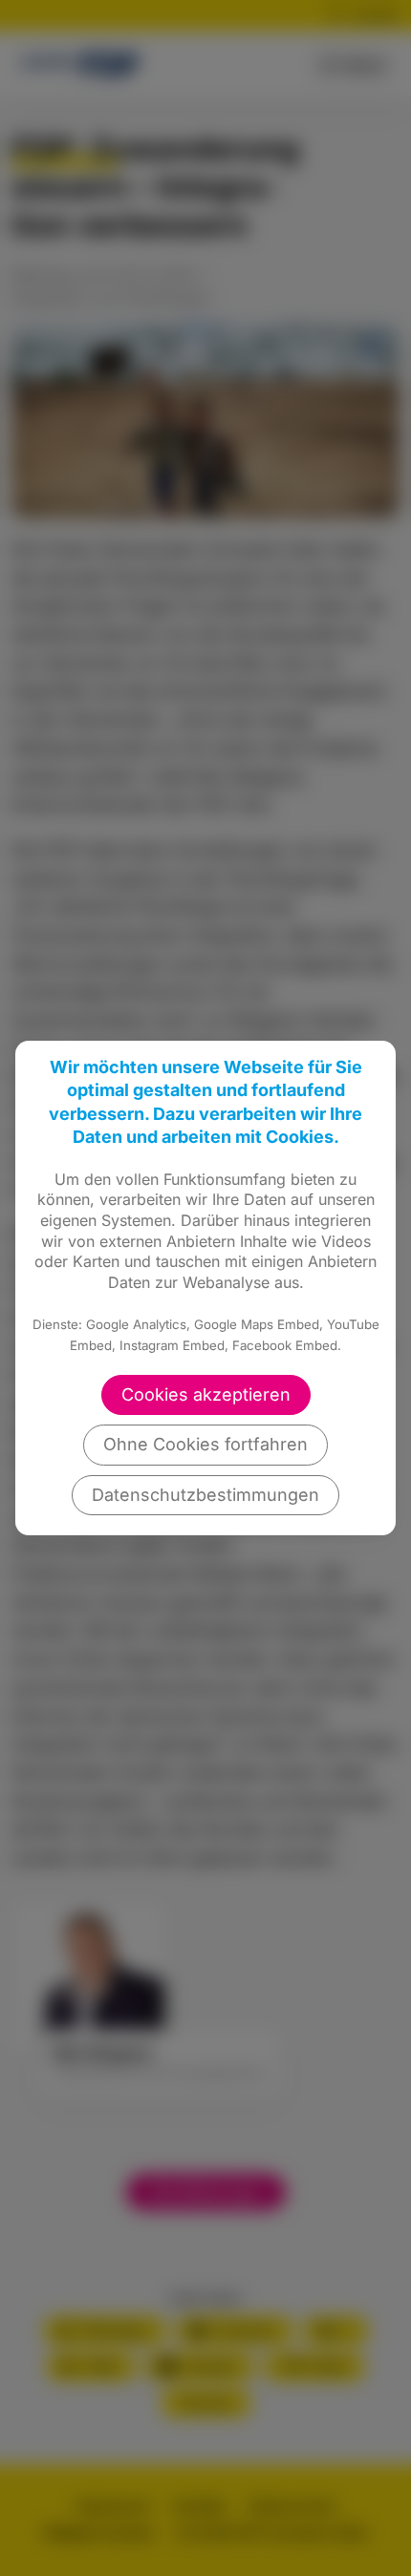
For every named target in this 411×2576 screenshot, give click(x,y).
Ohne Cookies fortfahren (205, 1444)
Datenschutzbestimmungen (205, 1495)
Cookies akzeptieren (206, 1394)
